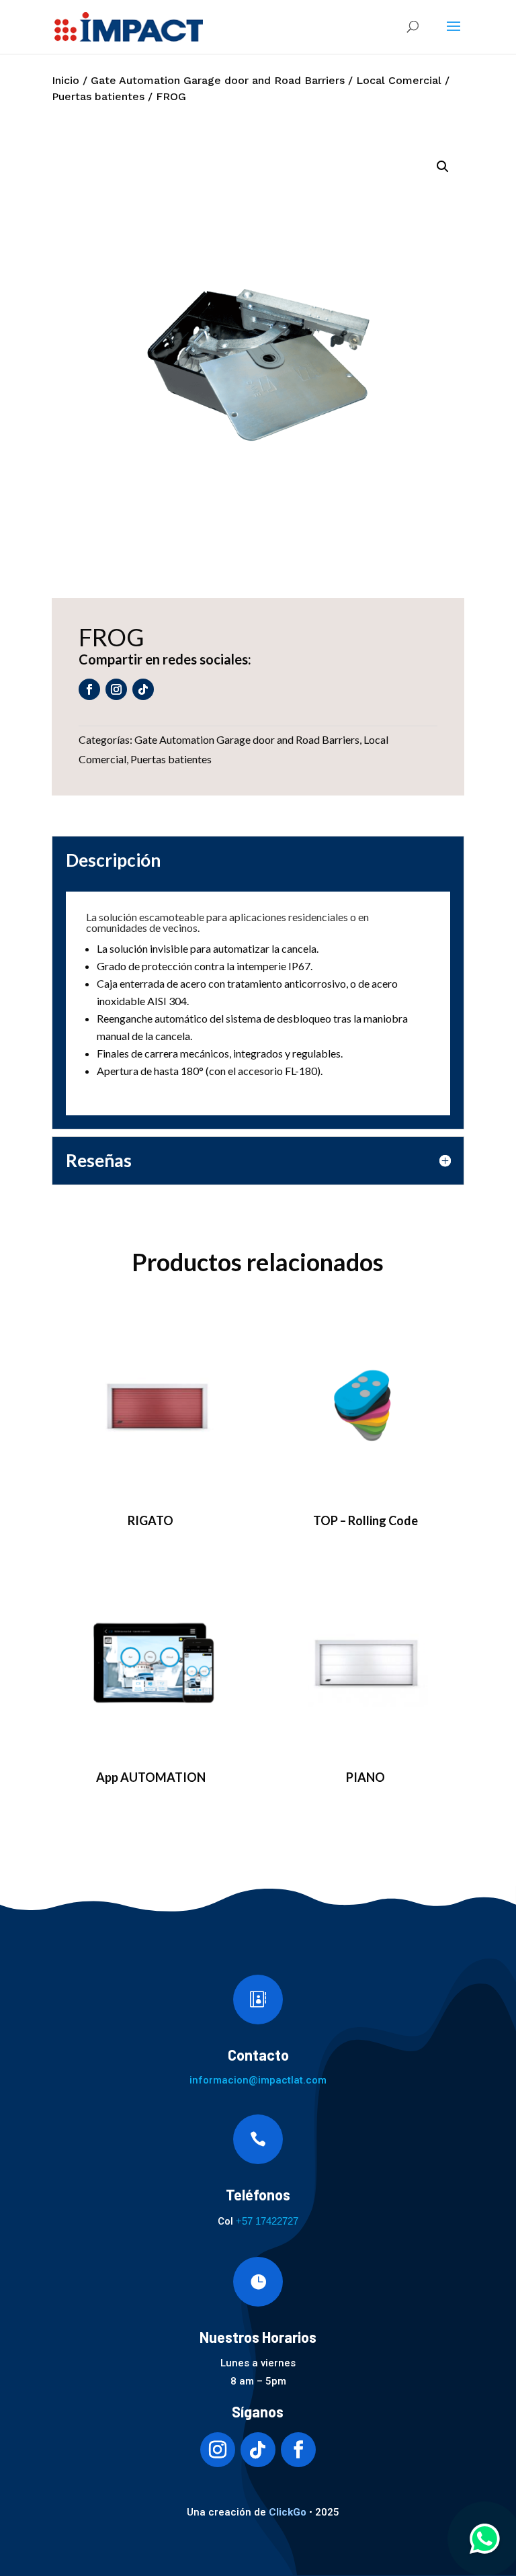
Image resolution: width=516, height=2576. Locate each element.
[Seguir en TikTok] (143, 689)
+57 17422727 (267, 2221)
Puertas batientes (98, 96)
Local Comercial (399, 80)
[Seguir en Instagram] (116, 689)
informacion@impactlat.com (258, 2080)
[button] (443, 167)
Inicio (66, 80)
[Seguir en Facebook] (89, 689)
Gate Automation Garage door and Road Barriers (218, 80)
